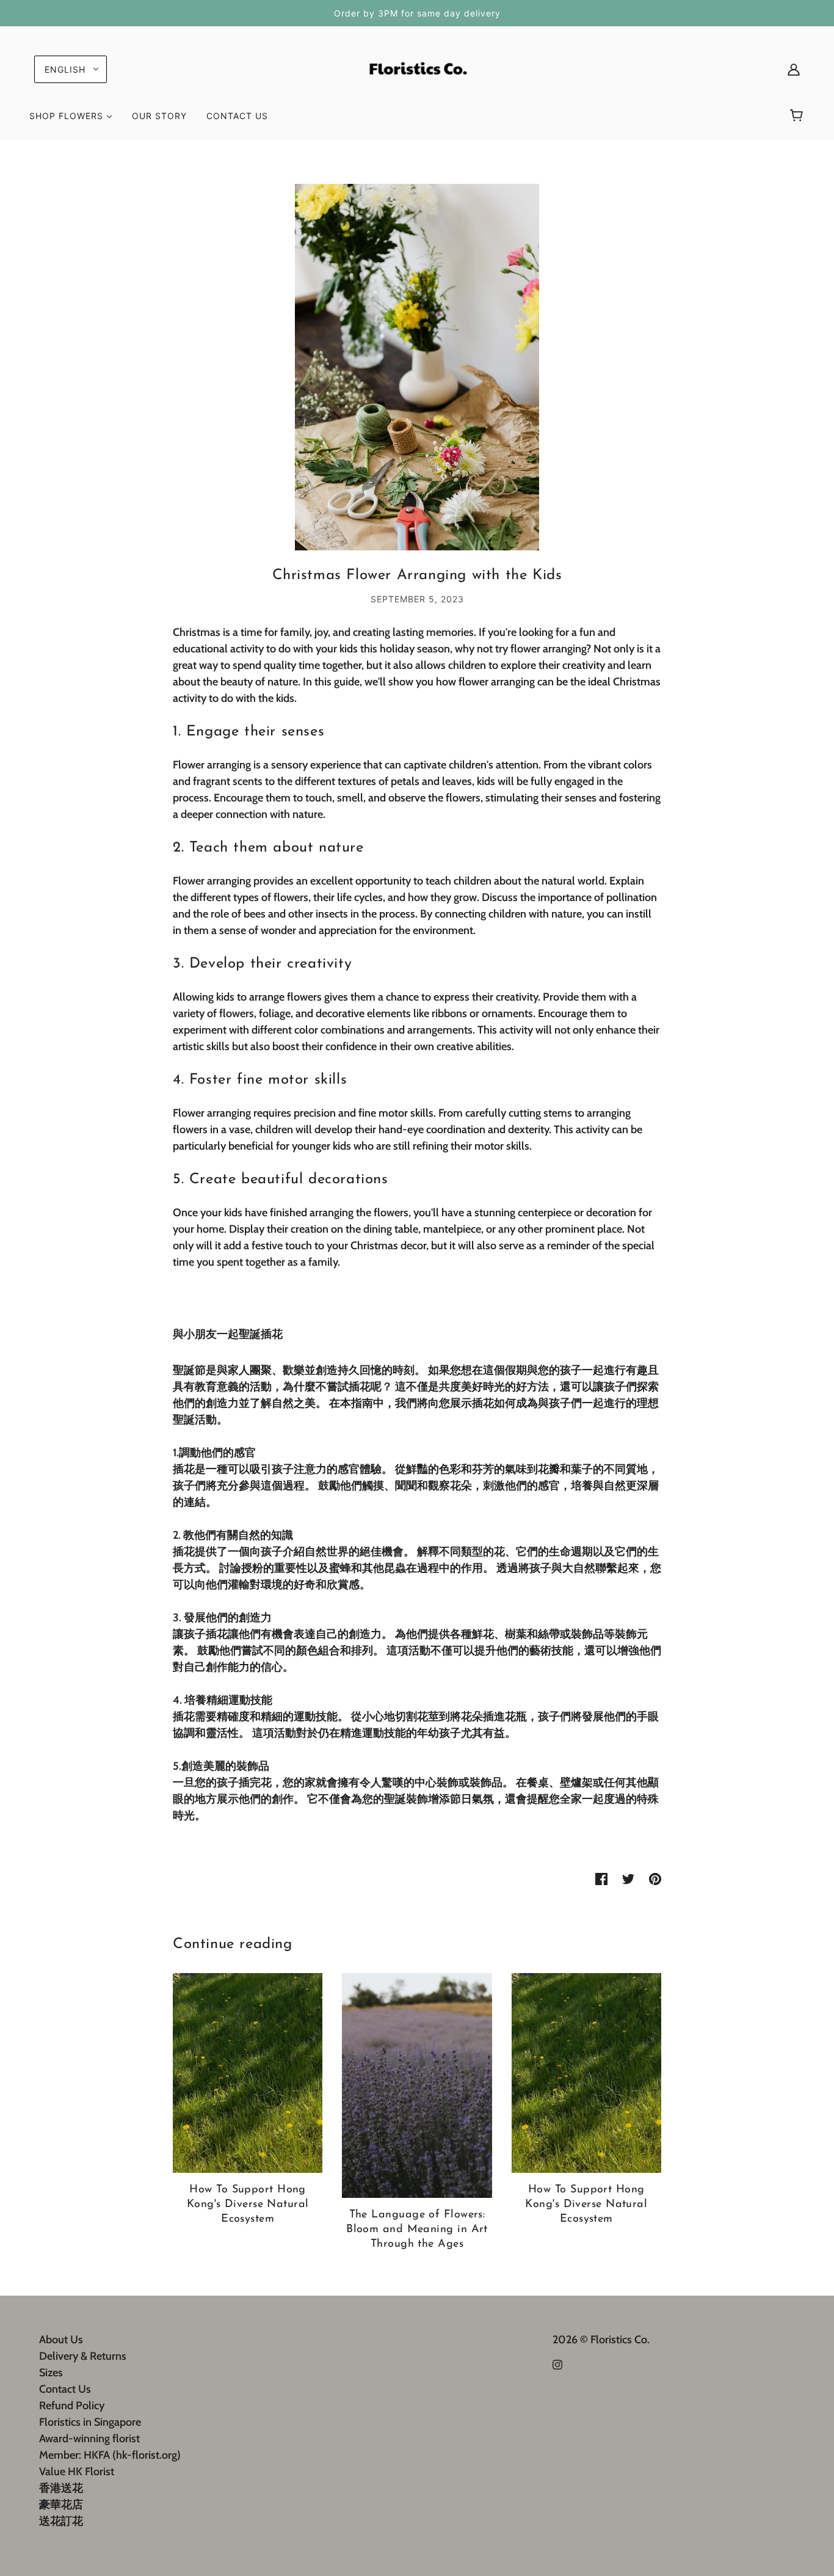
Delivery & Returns (83, 2356)
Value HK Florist (77, 2472)
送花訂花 (61, 2521)
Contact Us (65, 2389)
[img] (557, 2364)
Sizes (51, 2373)
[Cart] (798, 116)
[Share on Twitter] (628, 1878)
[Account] (794, 69)
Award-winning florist (89, 2439)
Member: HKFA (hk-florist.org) (110, 2455)
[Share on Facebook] (601, 1878)
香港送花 (61, 2488)
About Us (61, 2340)
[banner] (417, 68)
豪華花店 (61, 2505)
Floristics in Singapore (90, 2422)
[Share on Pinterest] (655, 1878)
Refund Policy (72, 2406)
